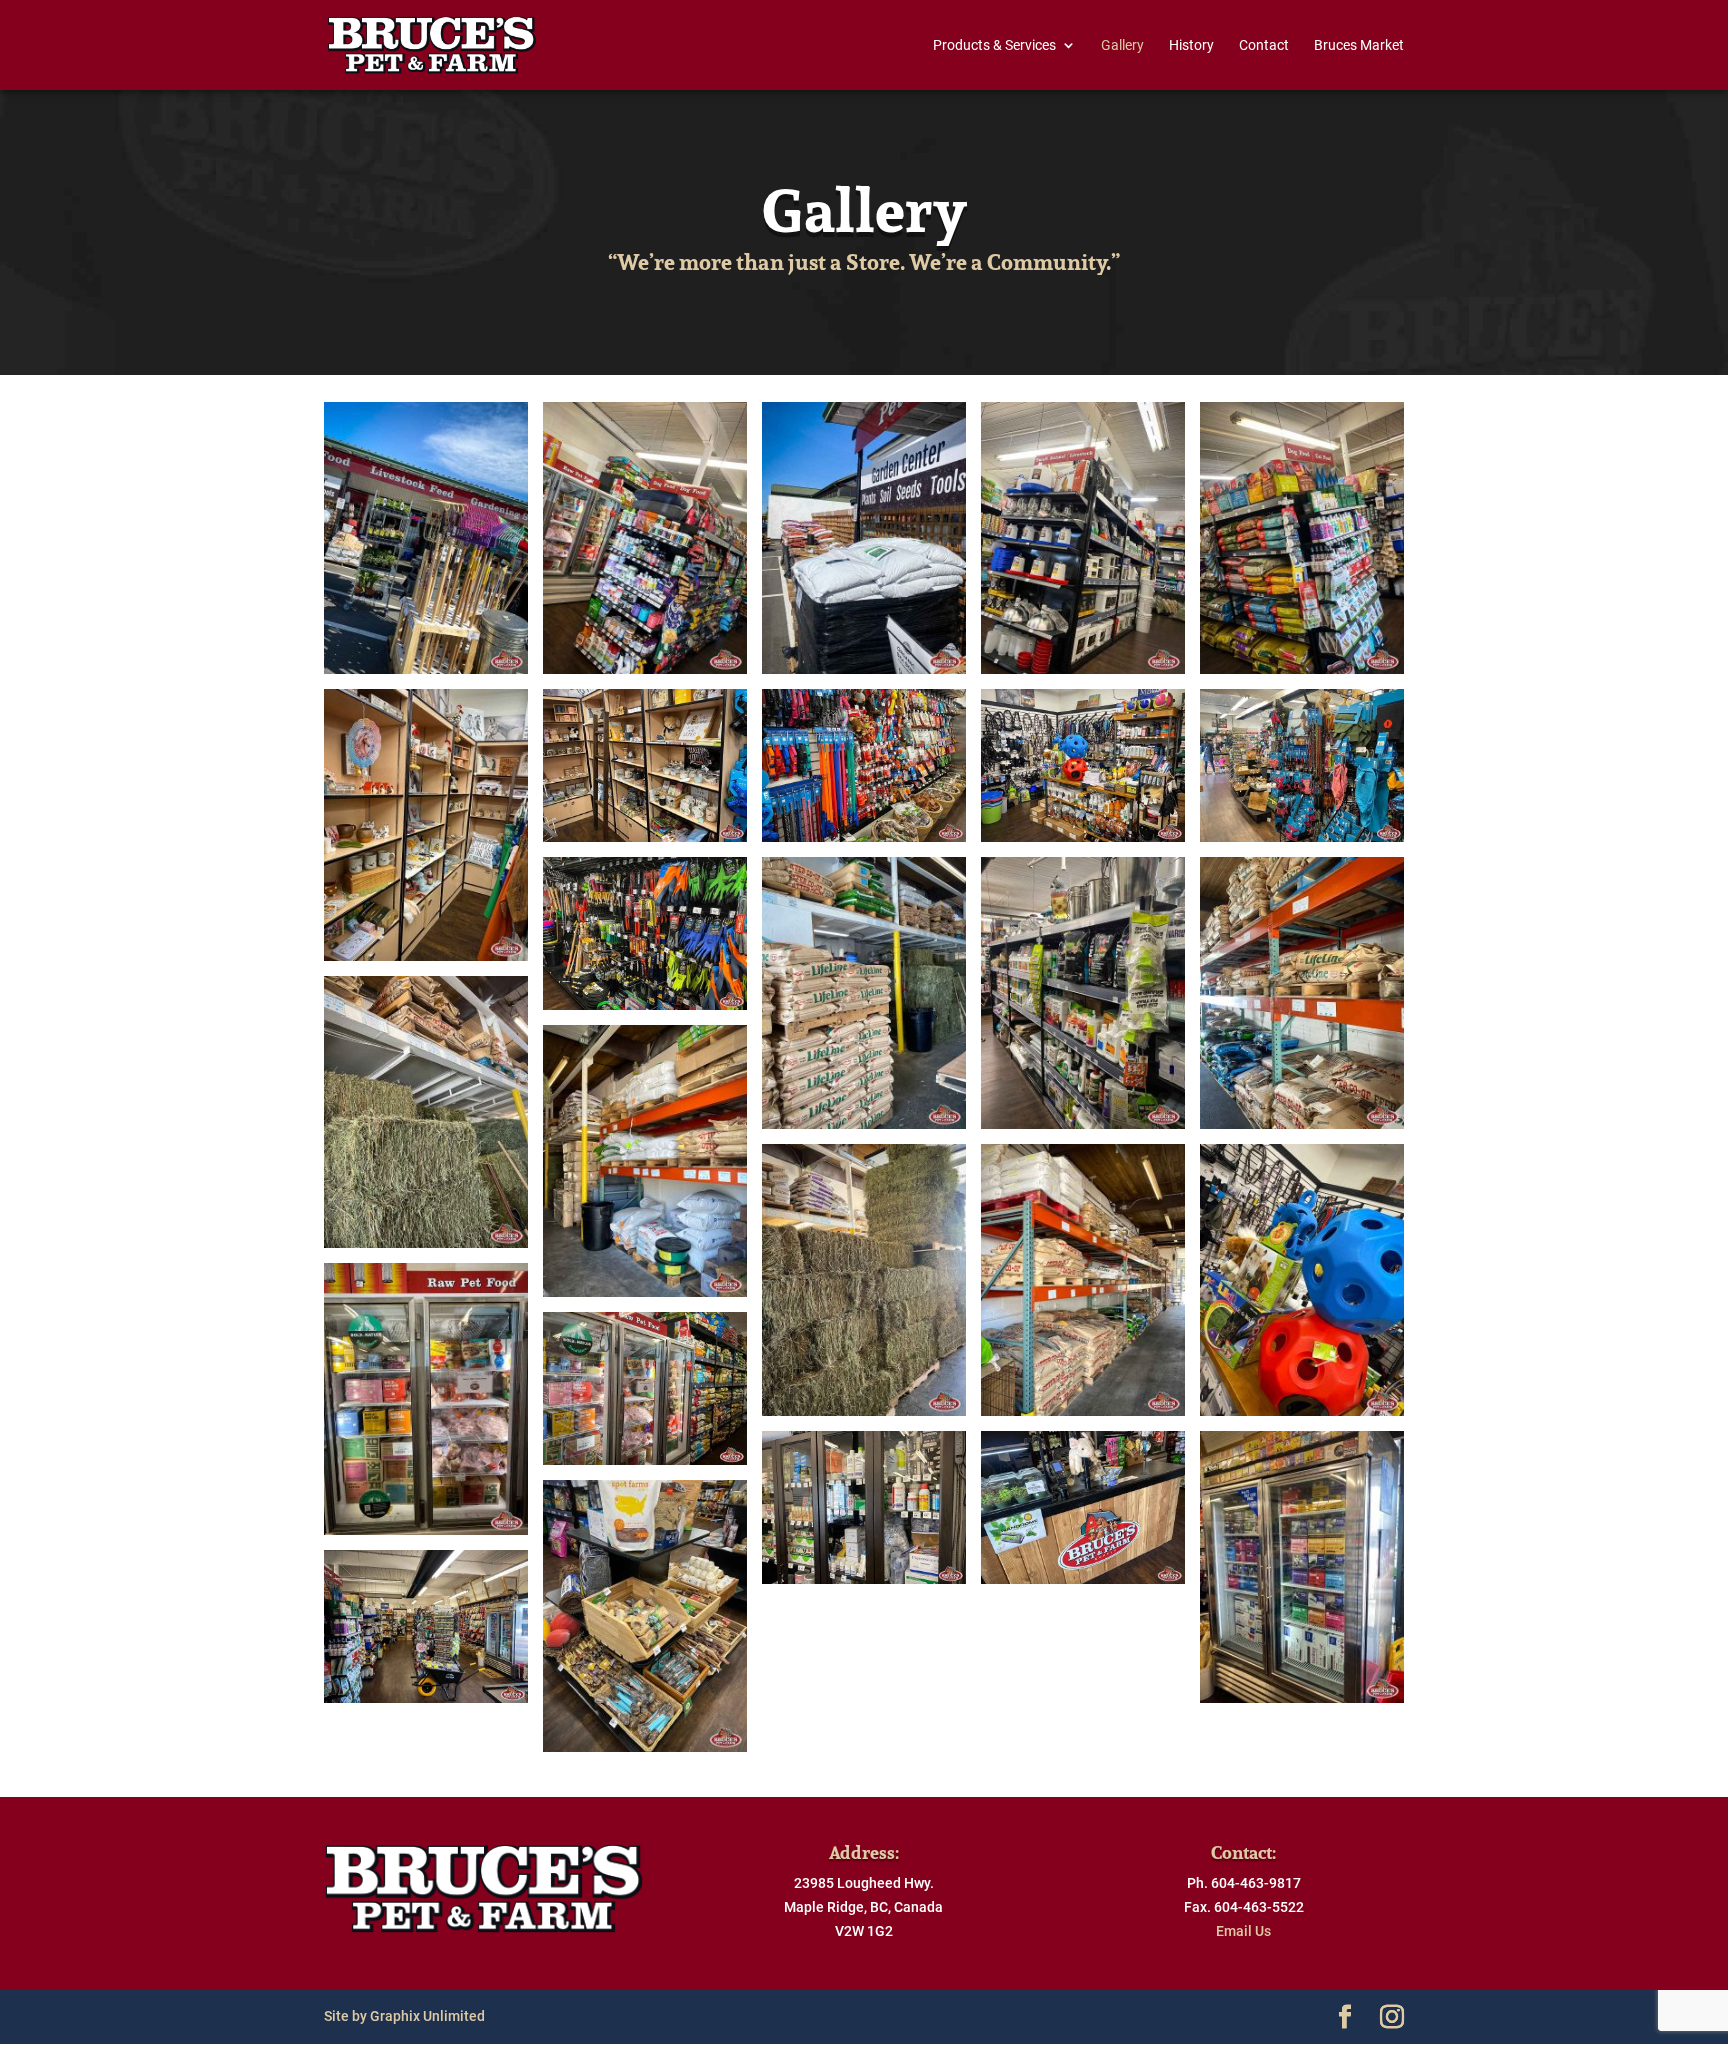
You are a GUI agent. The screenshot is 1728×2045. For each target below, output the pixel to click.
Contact (1264, 45)
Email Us (1243, 1931)
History (1191, 45)
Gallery (1122, 45)
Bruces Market (1359, 45)
